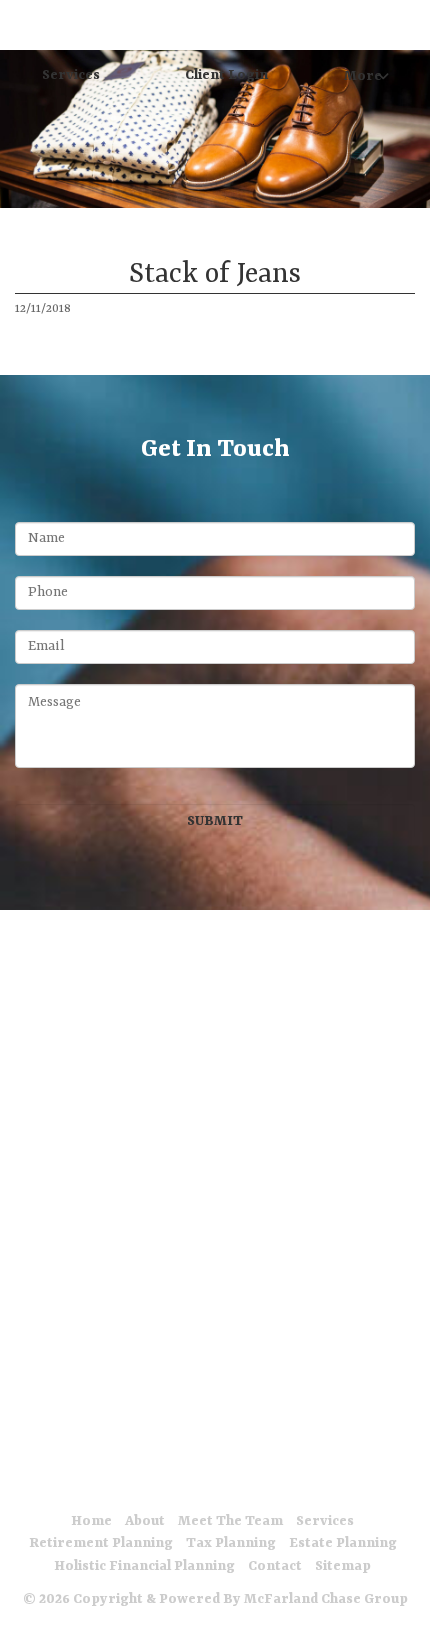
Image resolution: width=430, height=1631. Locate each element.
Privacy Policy (341, 1471)
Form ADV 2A (85, 1471)
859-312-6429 (215, 990)
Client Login (226, 75)
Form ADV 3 (211, 1471)
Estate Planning (343, 1543)
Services (71, 75)
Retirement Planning (101, 1543)
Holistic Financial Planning (144, 1566)
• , (205, 970)
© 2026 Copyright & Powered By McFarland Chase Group (215, 1599)
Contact (275, 1566)
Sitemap (343, 1566)
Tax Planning (231, 1543)
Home (91, 1521)
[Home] (25, 25)
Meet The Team (230, 1521)
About (145, 1521)
